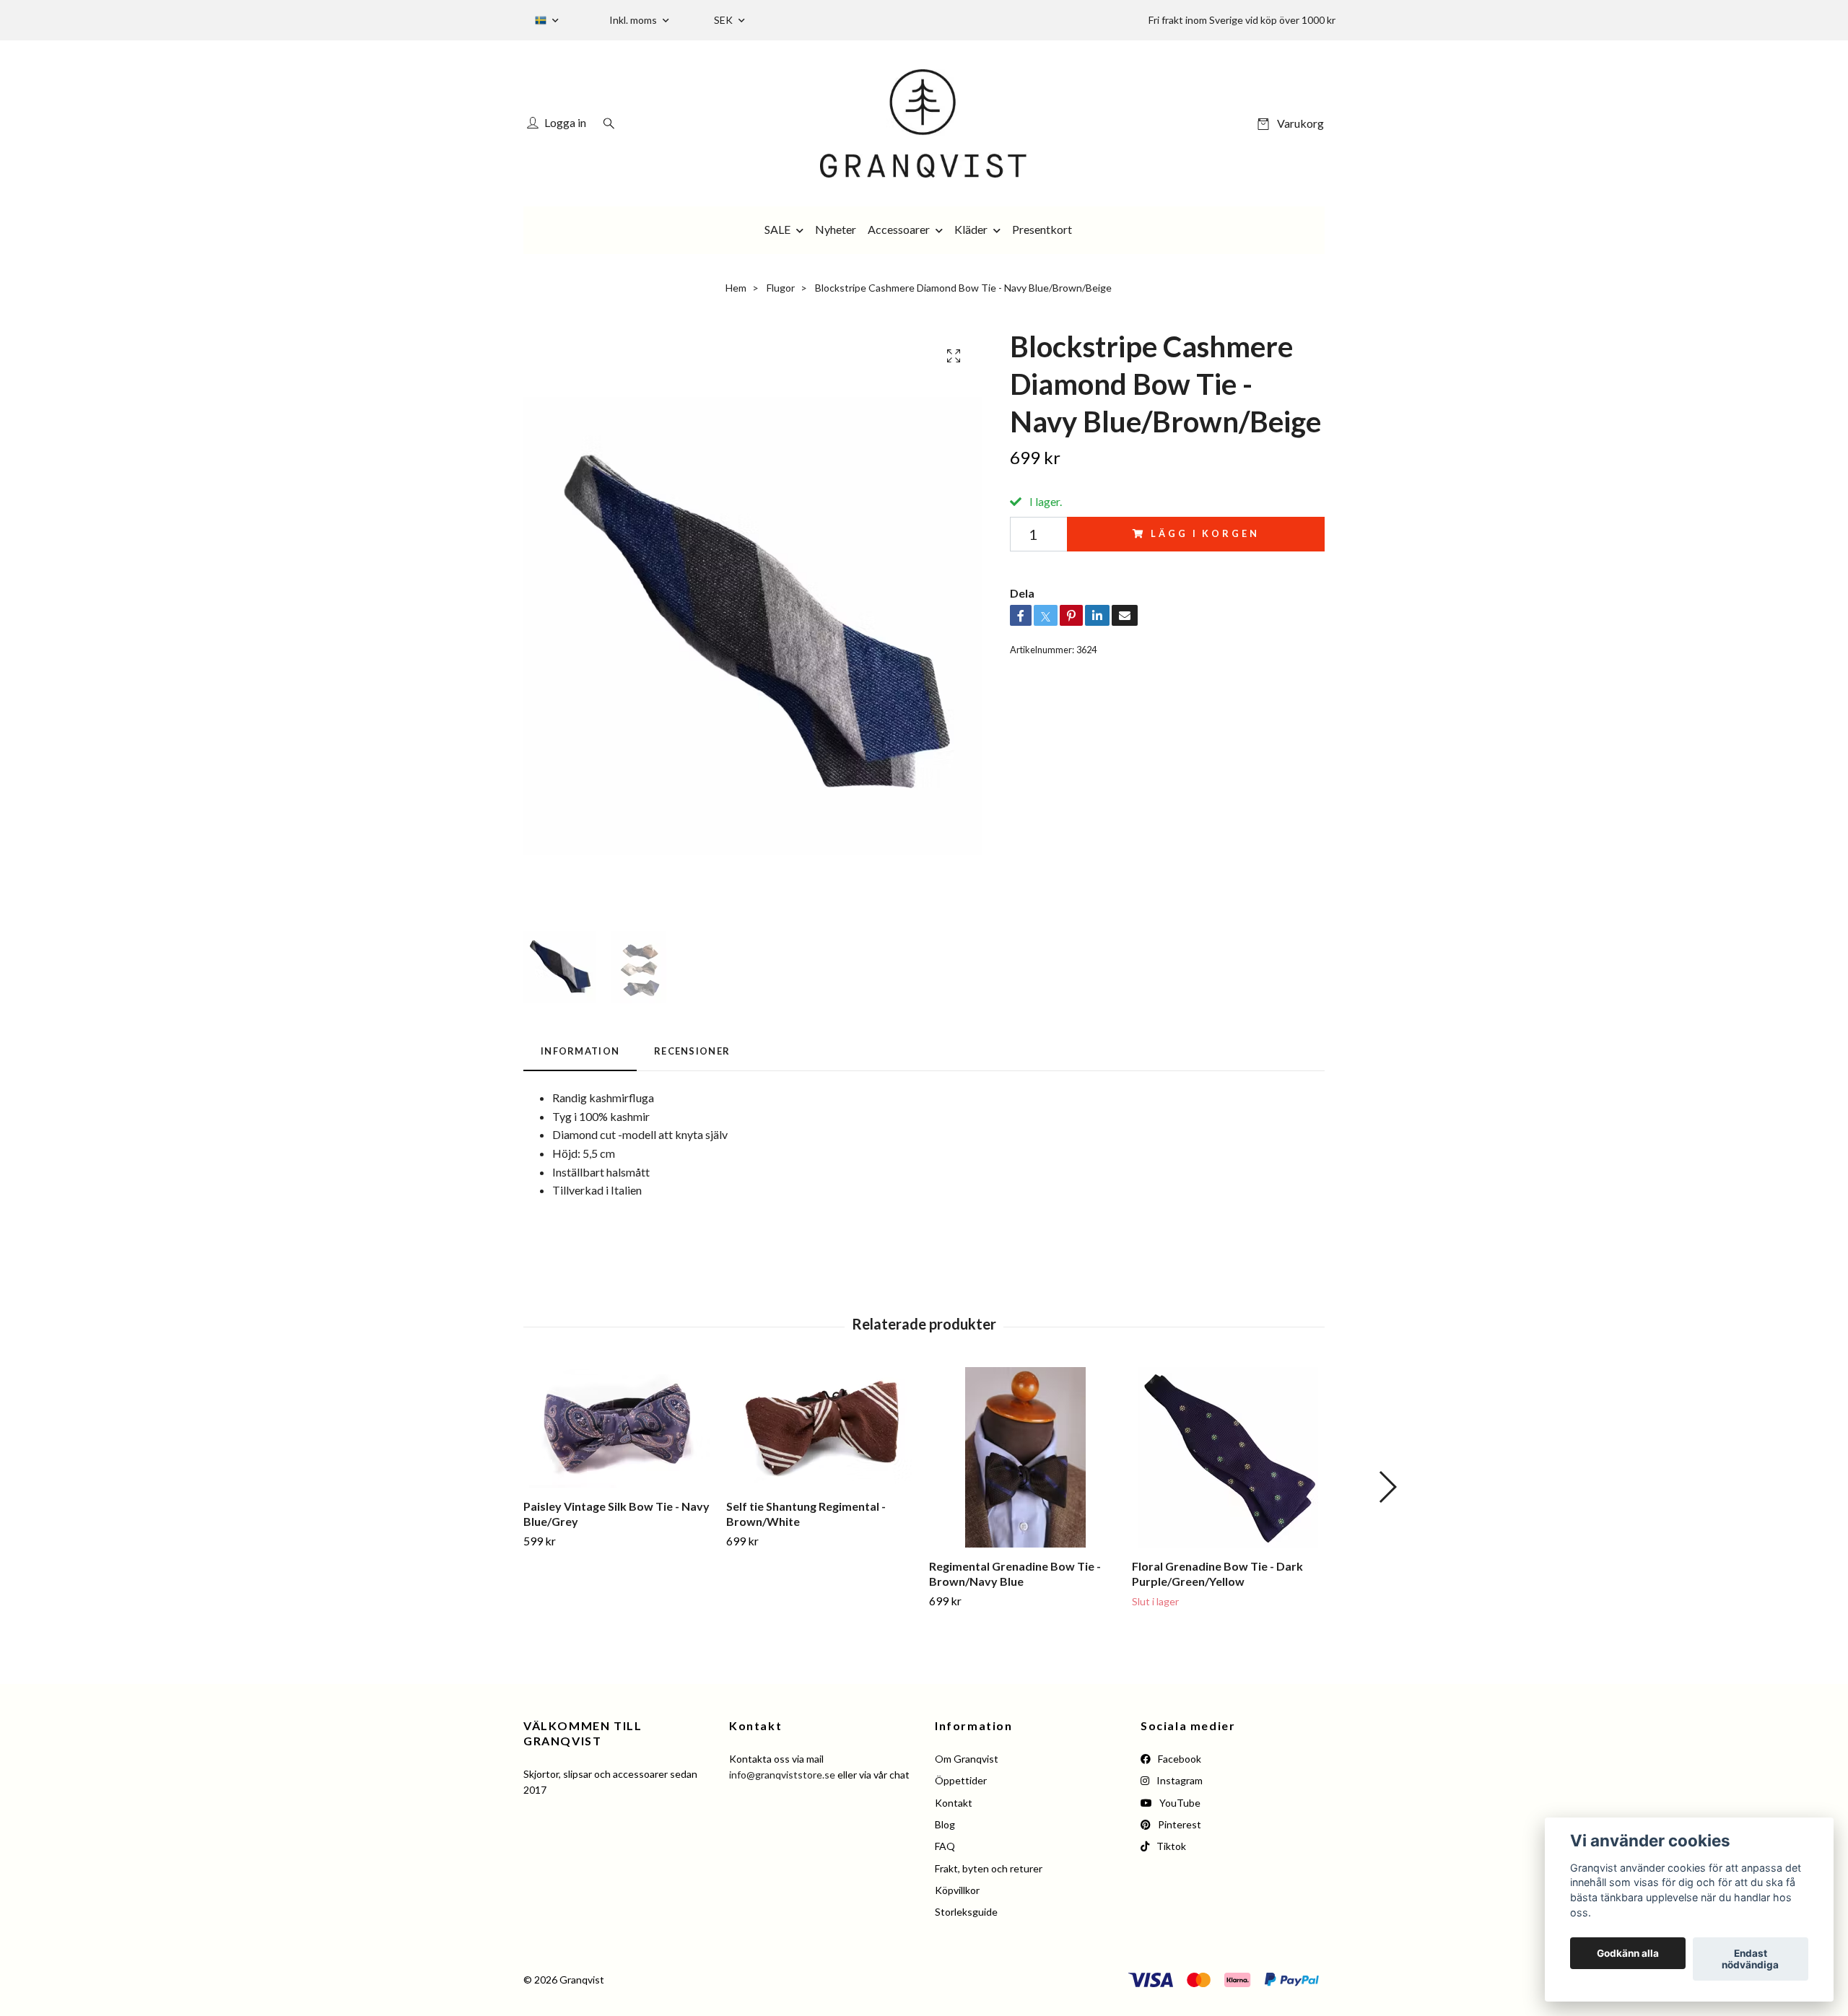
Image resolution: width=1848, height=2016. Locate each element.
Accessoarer (899, 229)
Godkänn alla (1628, 1953)
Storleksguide (966, 1912)
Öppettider (961, 1780)
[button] (1387, 1487)
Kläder (971, 229)
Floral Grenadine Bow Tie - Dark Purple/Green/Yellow (1217, 1574)
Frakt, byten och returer (989, 1868)
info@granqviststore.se (782, 1775)
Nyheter (836, 229)
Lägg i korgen (1205, 533)
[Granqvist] (924, 123)
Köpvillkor (957, 1890)
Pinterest (1178, 1824)
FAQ (945, 1846)
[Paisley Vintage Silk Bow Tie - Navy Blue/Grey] (619, 1427)
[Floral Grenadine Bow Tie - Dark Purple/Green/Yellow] (1228, 1457)
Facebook (1178, 1759)
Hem (736, 288)
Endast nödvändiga (1750, 1959)
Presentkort (1042, 229)
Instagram (1178, 1780)
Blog (945, 1824)
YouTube (1179, 1803)
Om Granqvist (967, 1759)
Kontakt (954, 1803)
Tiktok (1170, 1846)
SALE (777, 229)
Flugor (781, 288)
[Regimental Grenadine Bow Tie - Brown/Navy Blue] (1025, 1457)
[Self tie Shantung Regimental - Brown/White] (822, 1427)
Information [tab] (580, 1051)
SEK (724, 20)
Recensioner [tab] (692, 1051)
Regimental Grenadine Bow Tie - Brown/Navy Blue (1015, 1574)
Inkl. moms (634, 20)
